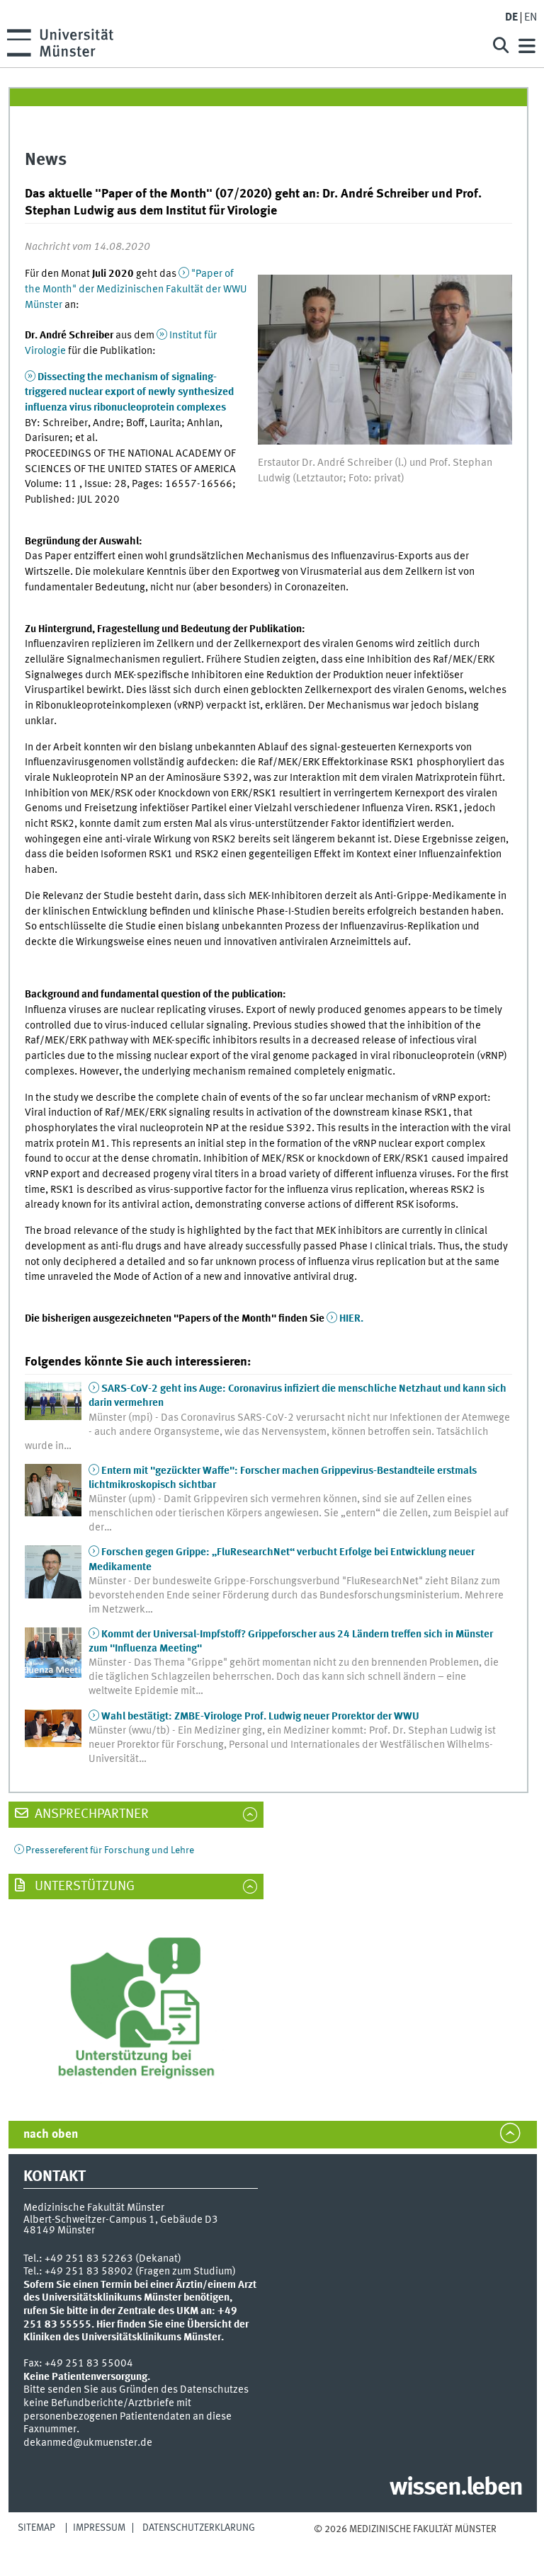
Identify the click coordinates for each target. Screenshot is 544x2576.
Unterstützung (83, 1887)
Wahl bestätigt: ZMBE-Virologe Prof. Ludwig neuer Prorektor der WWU (260, 1717)
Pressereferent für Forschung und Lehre (110, 1850)
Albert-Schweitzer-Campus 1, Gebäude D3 (121, 2220)
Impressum (99, 2528)
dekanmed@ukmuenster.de (88, 2443)
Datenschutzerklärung (199, 2528)
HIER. (351, 1319)
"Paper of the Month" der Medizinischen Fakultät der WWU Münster (136, 289)
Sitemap (36, 2528)
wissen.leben (456, 2488)
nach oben (51, 2135)
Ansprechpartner (90, 1814)
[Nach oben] (405, 2543)
